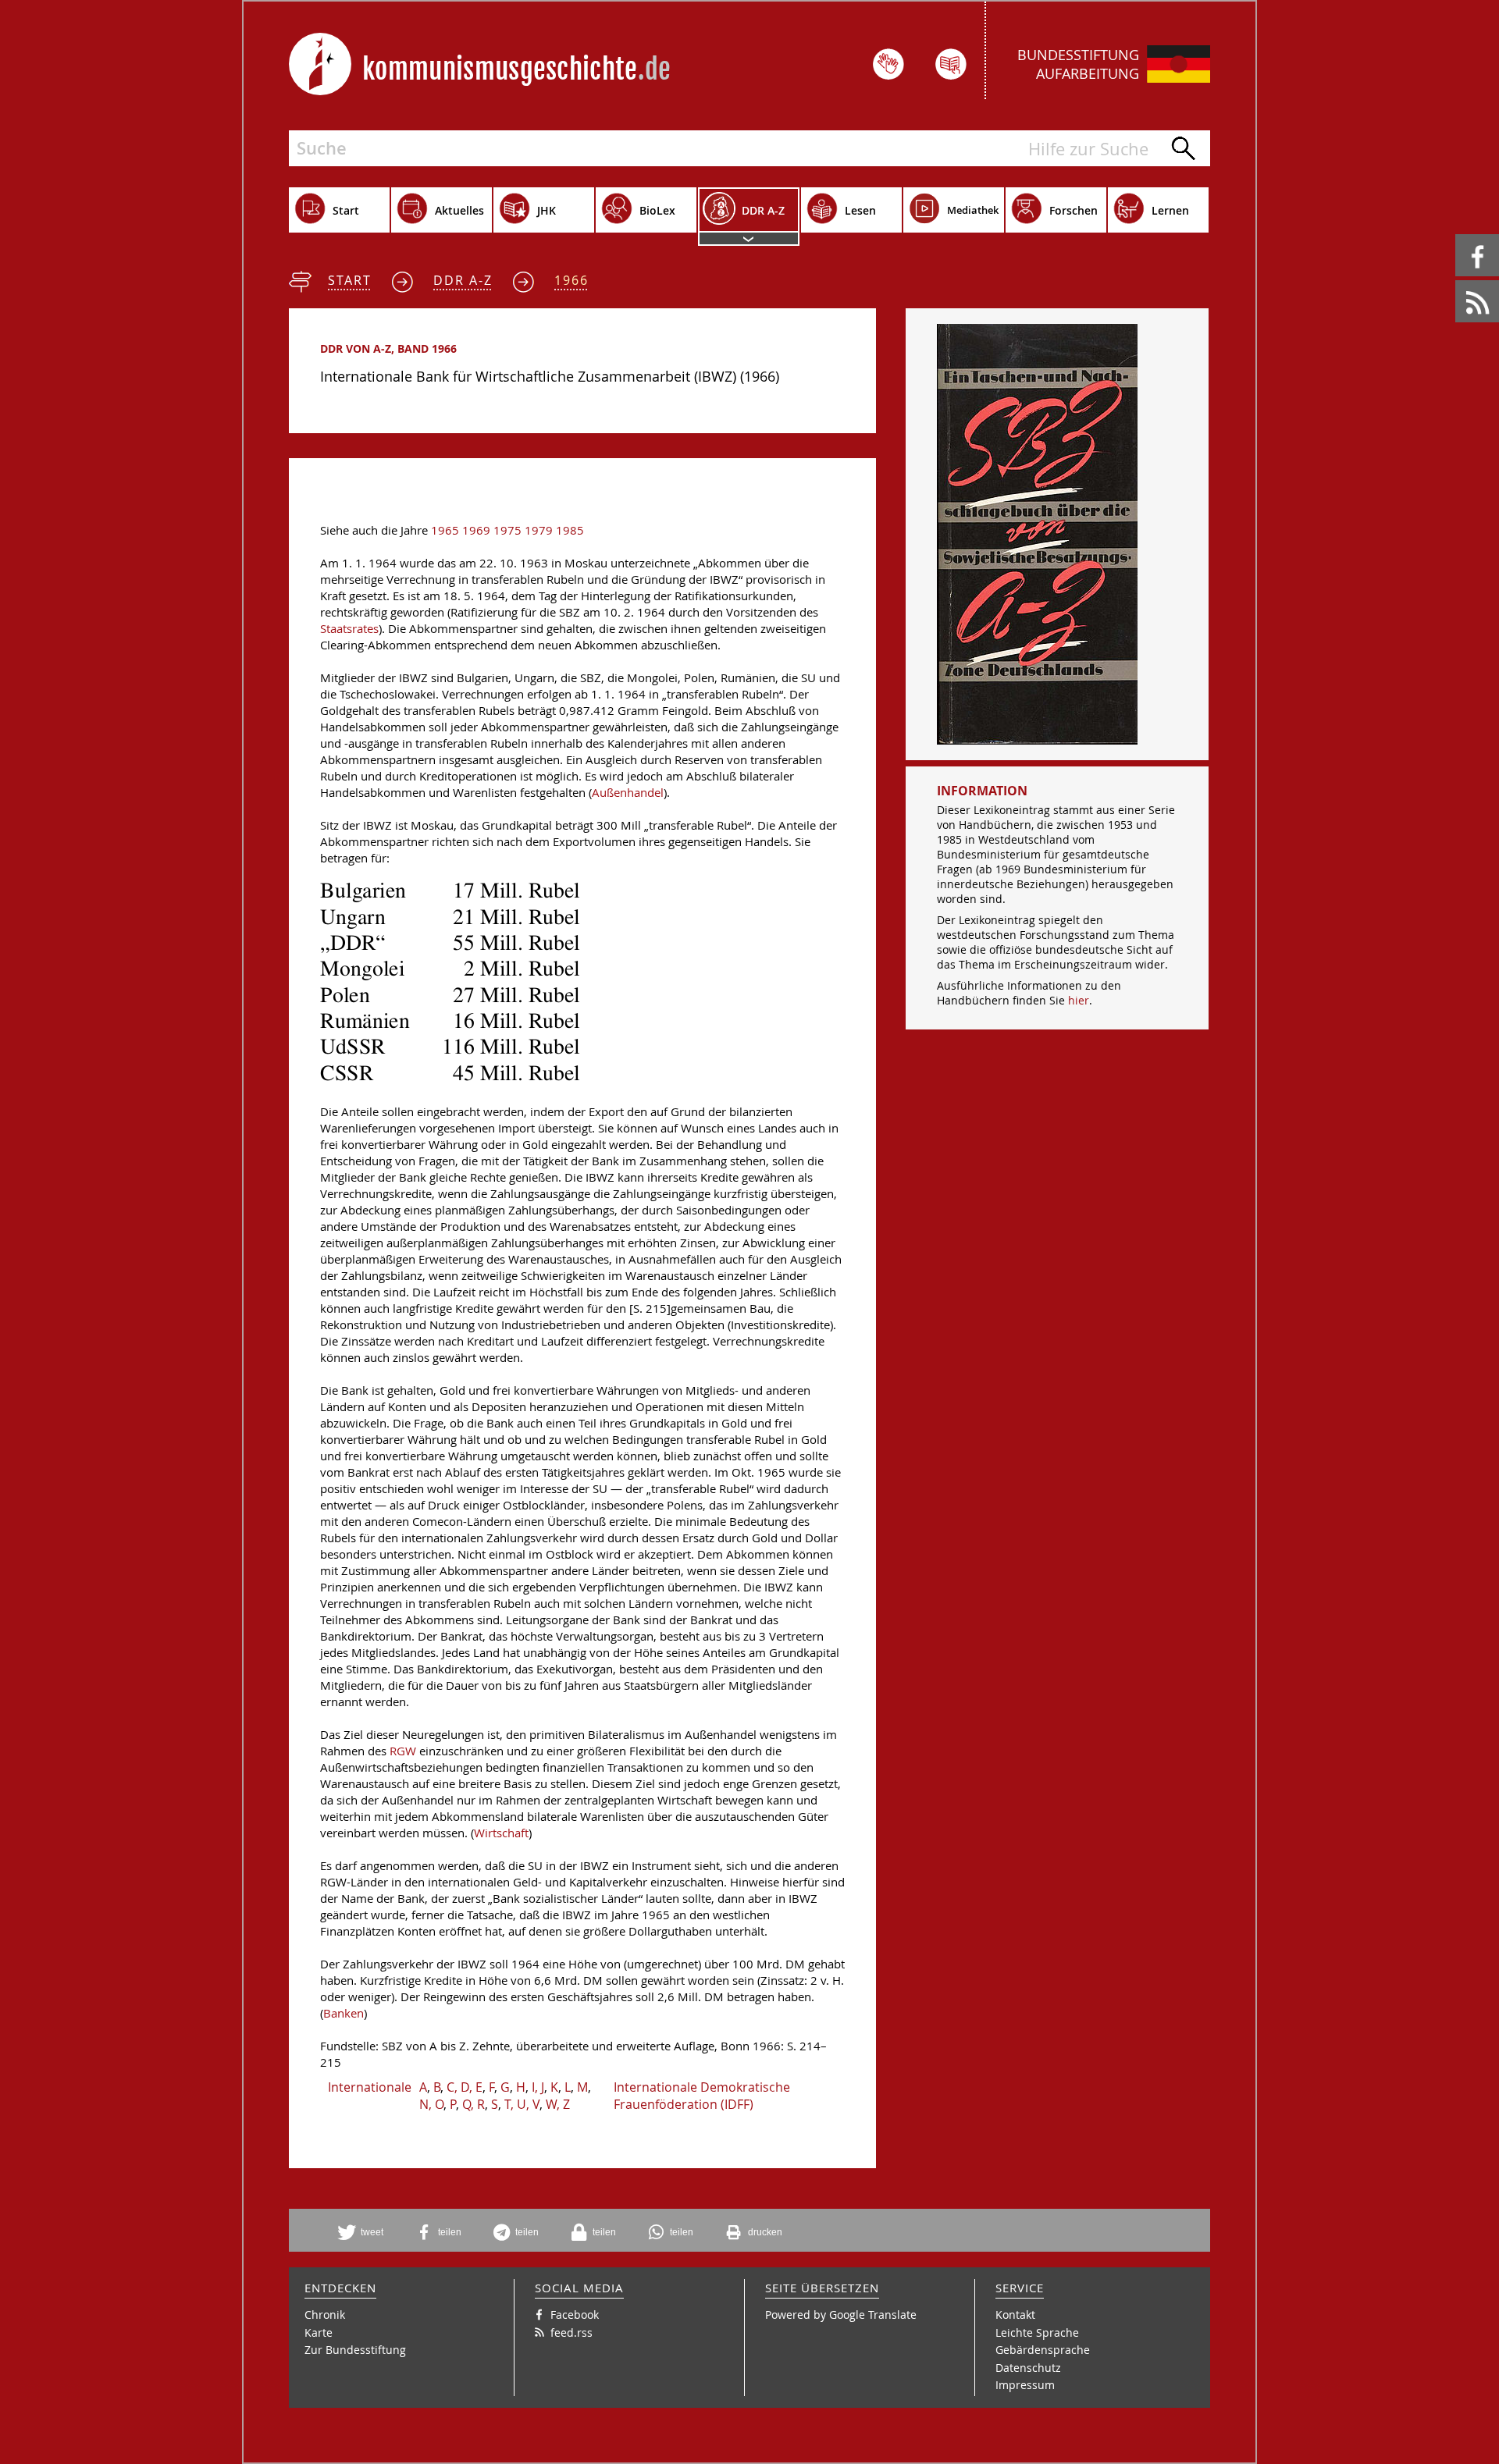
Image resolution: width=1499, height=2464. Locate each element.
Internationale (370, 2087)
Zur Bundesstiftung (355, 2350)
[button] (366, 2232)
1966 (571, 280)
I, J (538, 2087)
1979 (539, 530)
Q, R (474, 2104)
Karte (319, 2332)
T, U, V (522, 2104)
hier (1079, 1000)
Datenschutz (1028, 2368)
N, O (431, 2104)
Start (350, 280)
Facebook (1458, 235)
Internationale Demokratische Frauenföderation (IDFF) (702, 2096)
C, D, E (465, 2087)
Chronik (325, 2315)
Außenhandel (628, 793)
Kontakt (1015, 2315)
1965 (445, 530)
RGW (403, 1751)
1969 (476, 530)
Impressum (1025, 2385)
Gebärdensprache (1043, 2350)
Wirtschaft (501, 1833)
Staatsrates (349, 629)
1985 (570, 530)
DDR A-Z (463, 280)
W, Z (558, 2104)
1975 (507, 530)
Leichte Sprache (1037, 2332)
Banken (344, 2013)
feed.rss (1456, 281)
